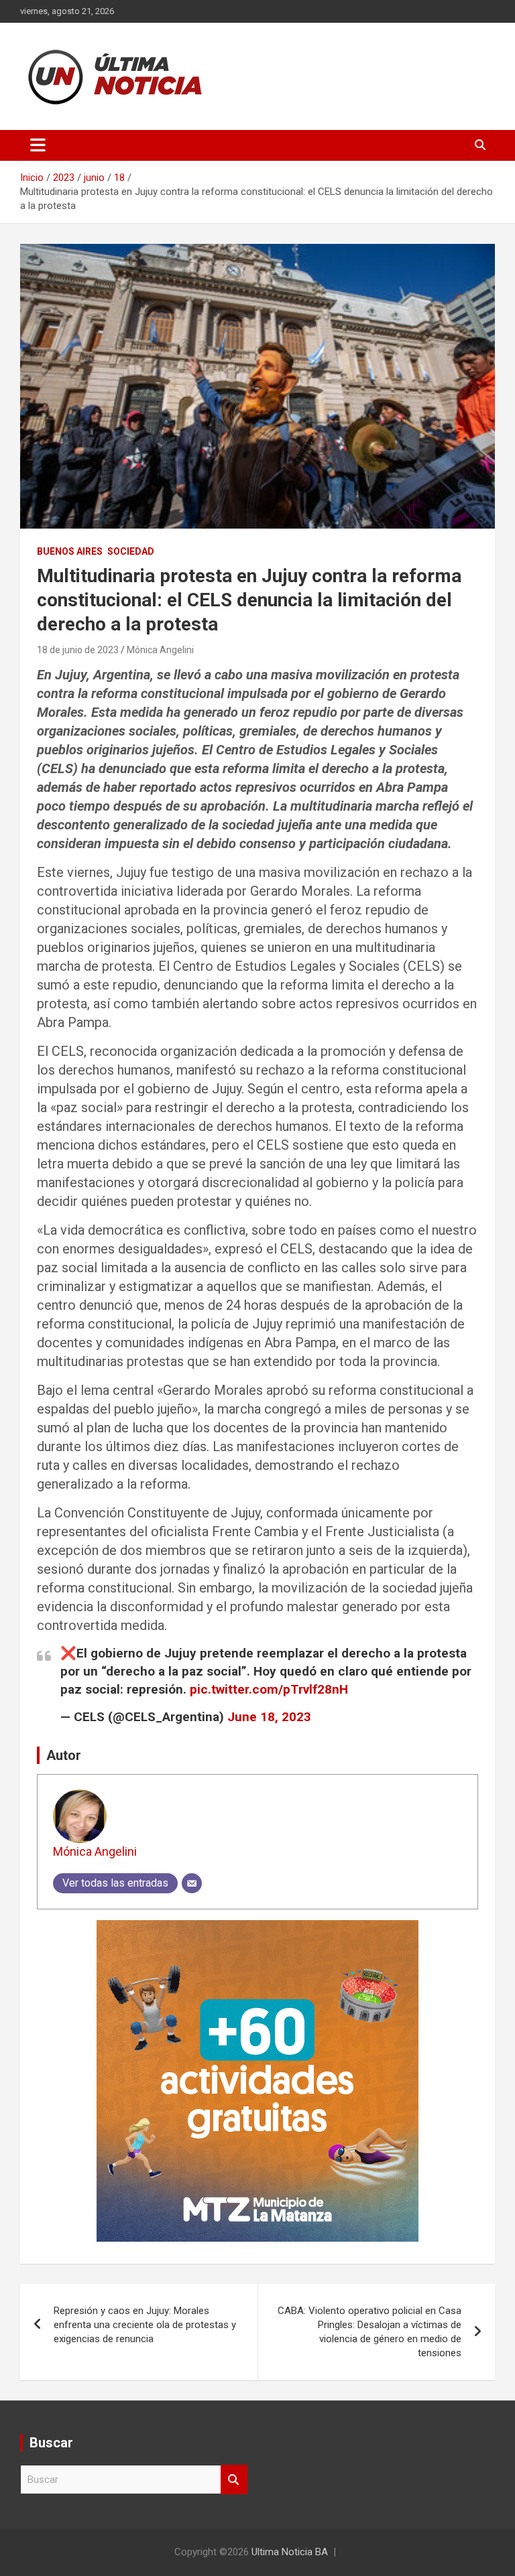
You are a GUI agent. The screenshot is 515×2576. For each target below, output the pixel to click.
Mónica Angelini (160, 650)
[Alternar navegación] (38, 145)
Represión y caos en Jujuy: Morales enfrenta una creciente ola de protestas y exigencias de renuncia (145, 2325)
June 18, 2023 (269, 1717)
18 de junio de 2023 (78, 650)
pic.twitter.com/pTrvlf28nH (269, 1689)
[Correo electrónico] (192, 1883)
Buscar (234, 2480)
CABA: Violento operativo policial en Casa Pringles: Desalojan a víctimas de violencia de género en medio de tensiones (369, 2332)
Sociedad (131, 551)
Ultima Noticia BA (290, 2552)
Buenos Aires (70, 551)
